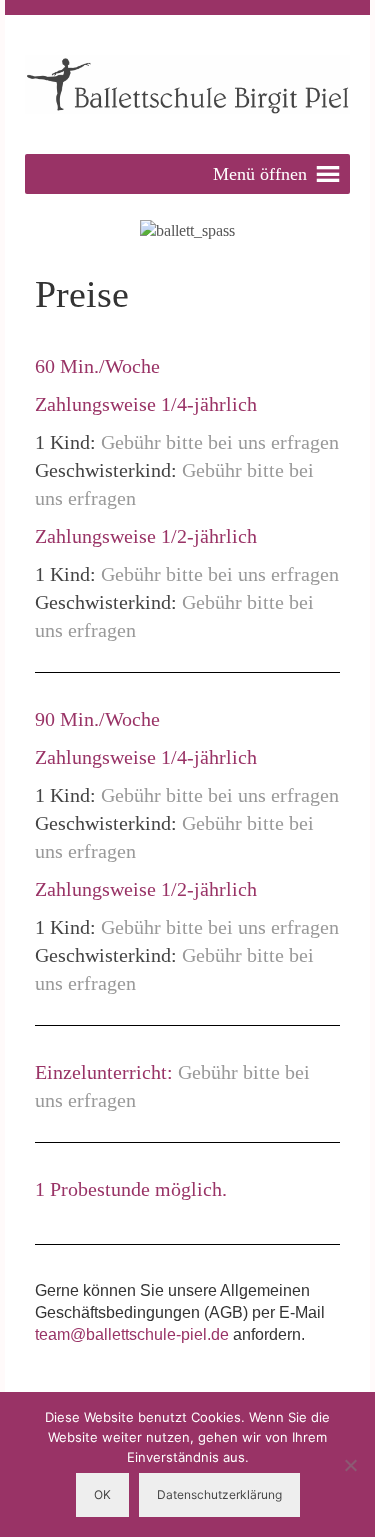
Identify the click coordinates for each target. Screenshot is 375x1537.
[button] (260, 174)
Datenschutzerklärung (219, 1494)
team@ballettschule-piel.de (132, 1334)
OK (102, 1494)
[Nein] (350, 1465)
